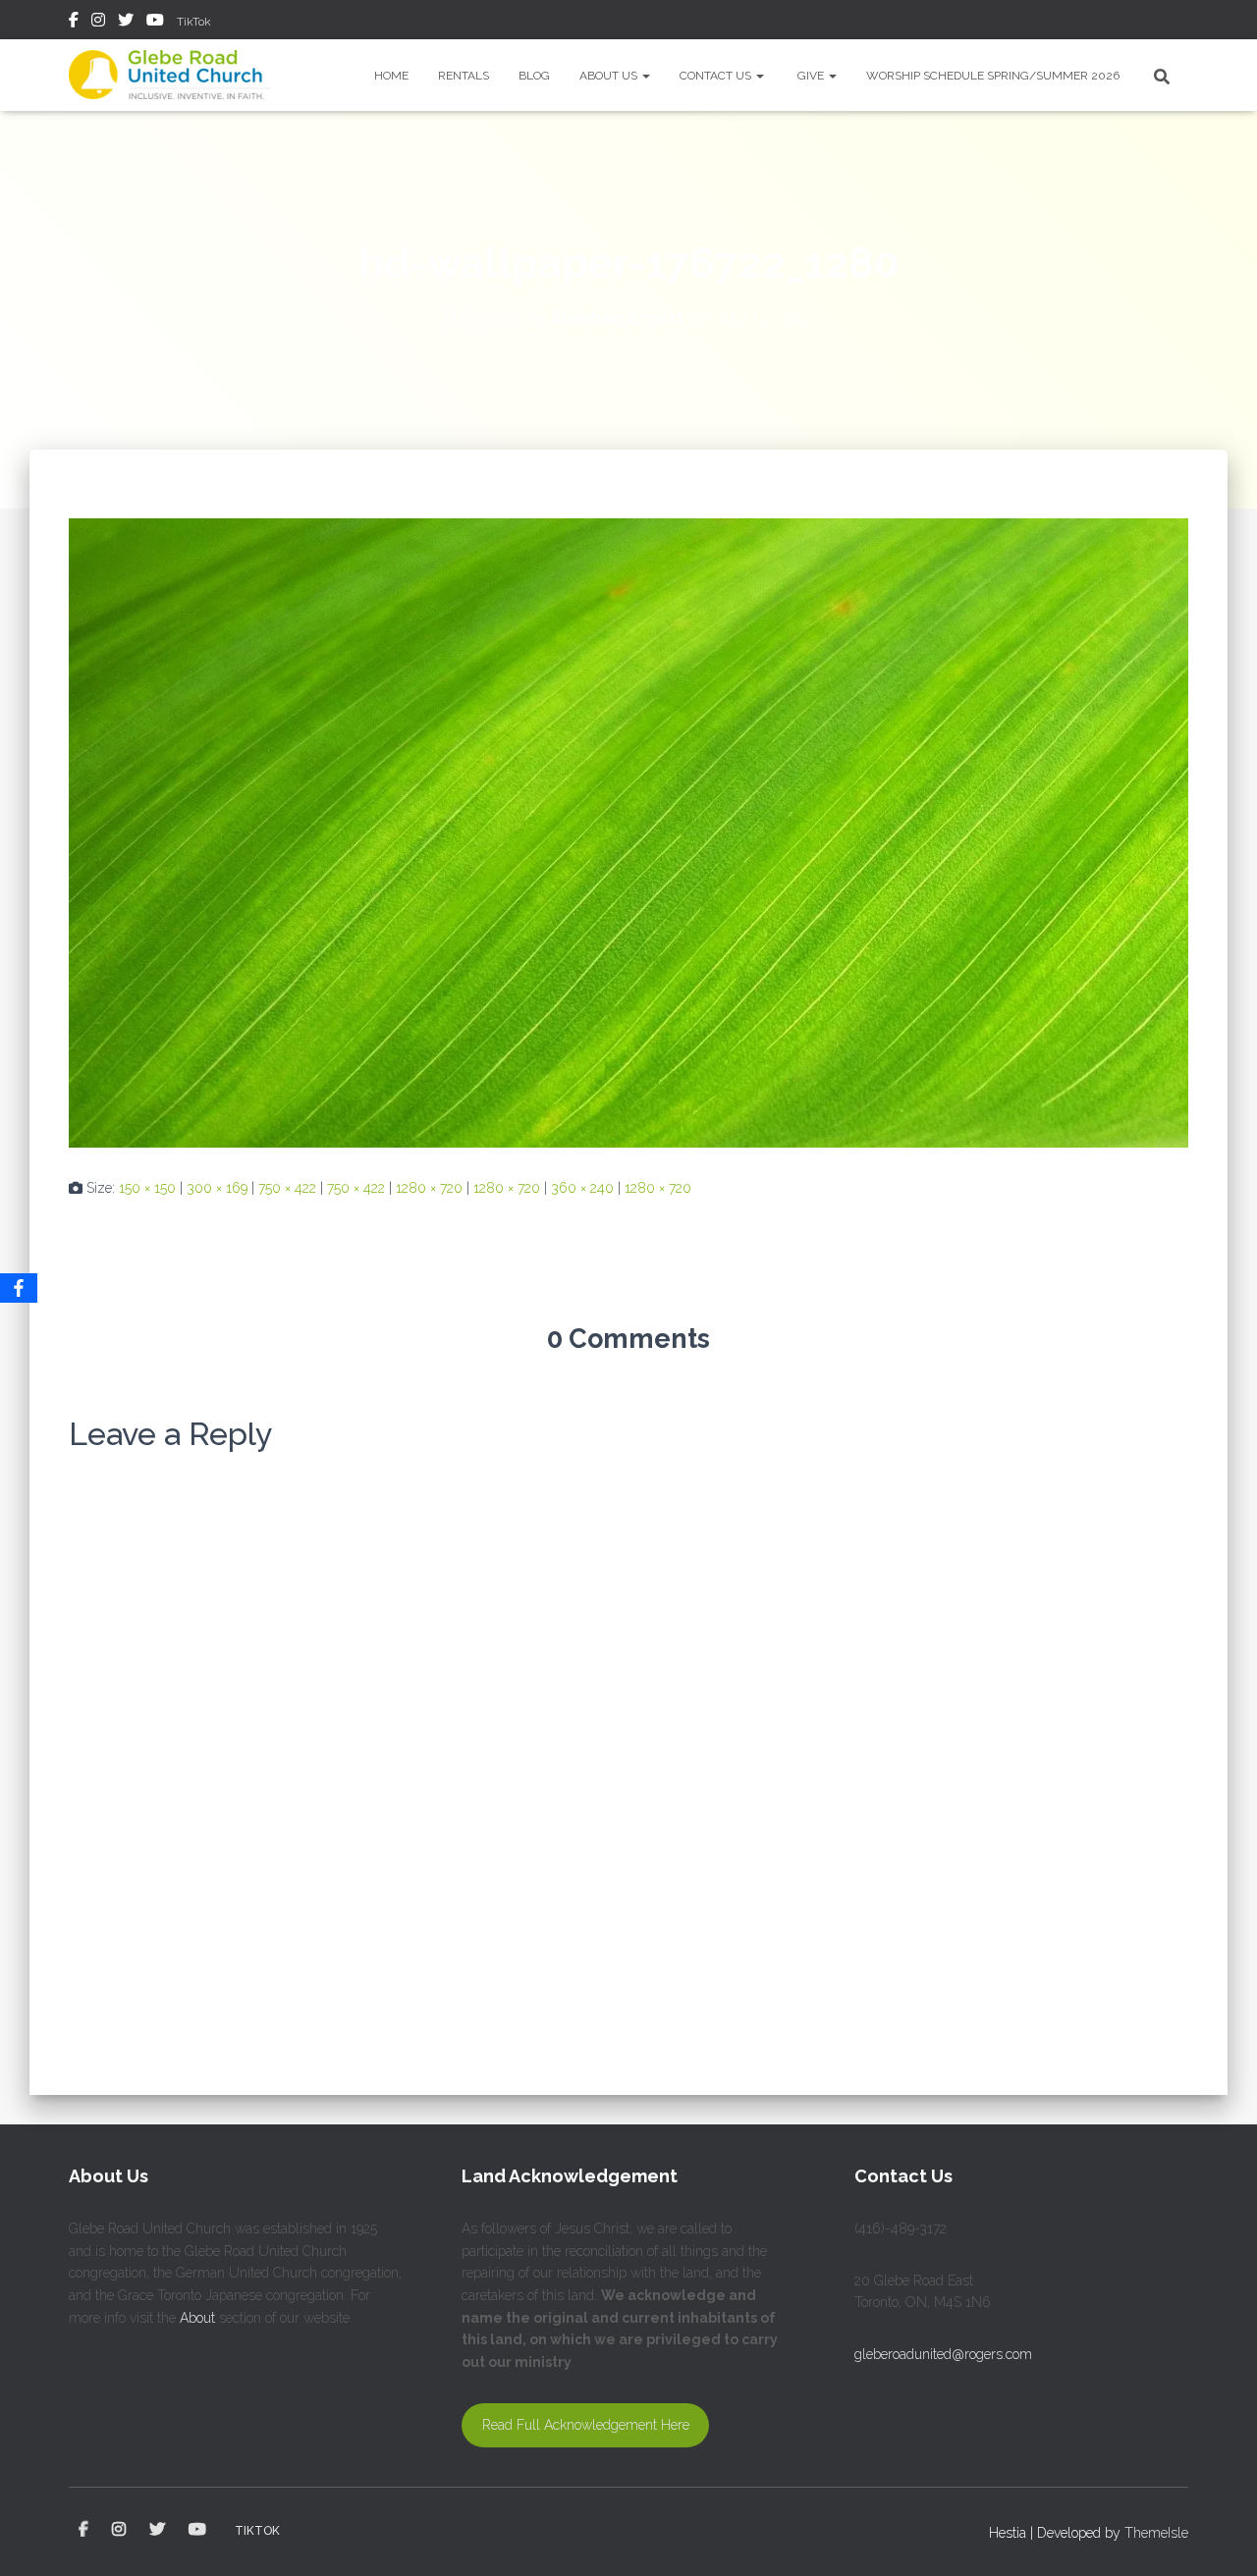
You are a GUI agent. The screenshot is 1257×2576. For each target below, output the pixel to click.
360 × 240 (582, 1188)
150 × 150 (147, 1188)
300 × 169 (217, 1188)
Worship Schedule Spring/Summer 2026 (993, 76)
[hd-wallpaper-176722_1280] (628, 832)
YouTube (155, 23)
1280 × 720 (429, 1188)
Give (812, 76)
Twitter (126, 23)
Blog (534, 76)
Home (391, 76)
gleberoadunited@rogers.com (943, 2354)
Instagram (98, 23)
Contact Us (717, 76)
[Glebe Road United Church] (169, 75)
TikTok (194, 22)
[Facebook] (19, 1288)
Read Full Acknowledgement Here (586, 2425)
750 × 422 (287, 1188)
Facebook (74, 23)
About (197, 2318)
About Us (610, 76)
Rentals (464, 76)
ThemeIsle (1156, 2533)
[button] (645, 76)
